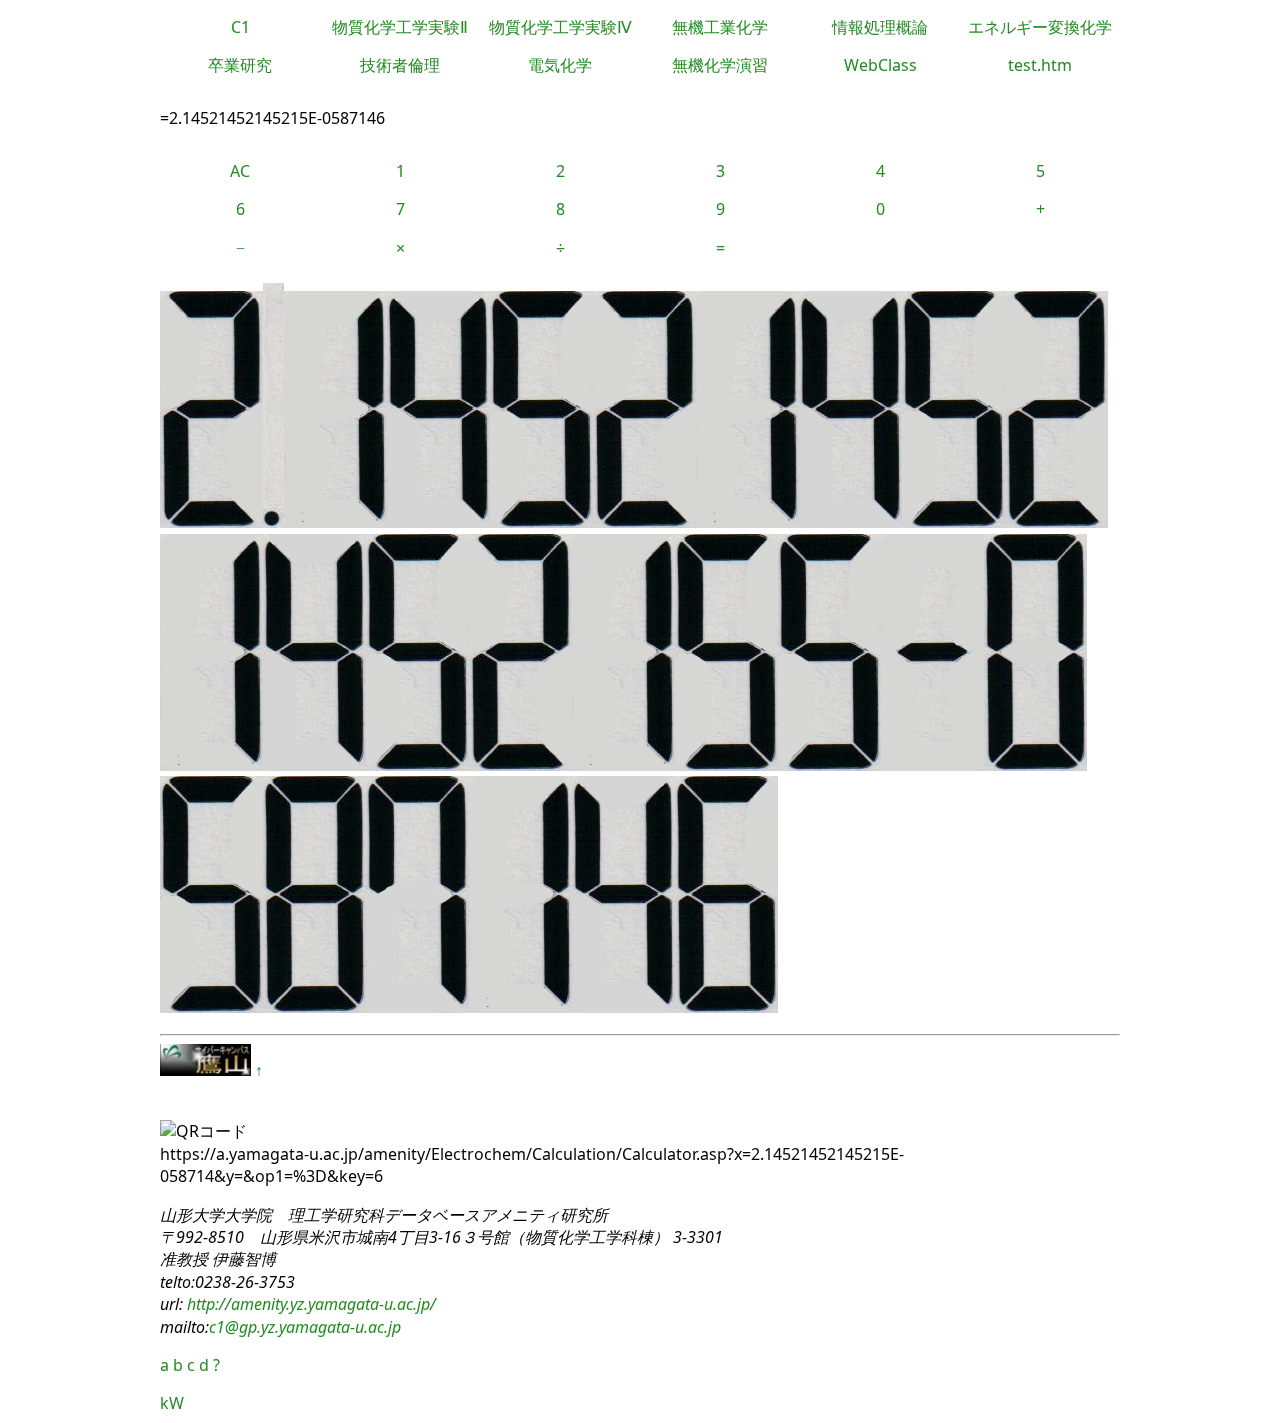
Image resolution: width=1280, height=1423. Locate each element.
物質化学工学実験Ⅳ (560, 27)
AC (240, 171)
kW (172, 1403)
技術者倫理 (400, 65)
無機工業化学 (720, 27)
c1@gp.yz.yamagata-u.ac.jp (305, 1327)
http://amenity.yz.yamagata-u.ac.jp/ (309, 1304)
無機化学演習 (720, 65)
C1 (240, 27)
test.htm (1040, 65)
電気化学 (560, 65)
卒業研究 (240, 65)
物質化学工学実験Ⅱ (400, 27)
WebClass (880, 65)
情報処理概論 (880, 27)
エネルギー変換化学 (1040, 27)
